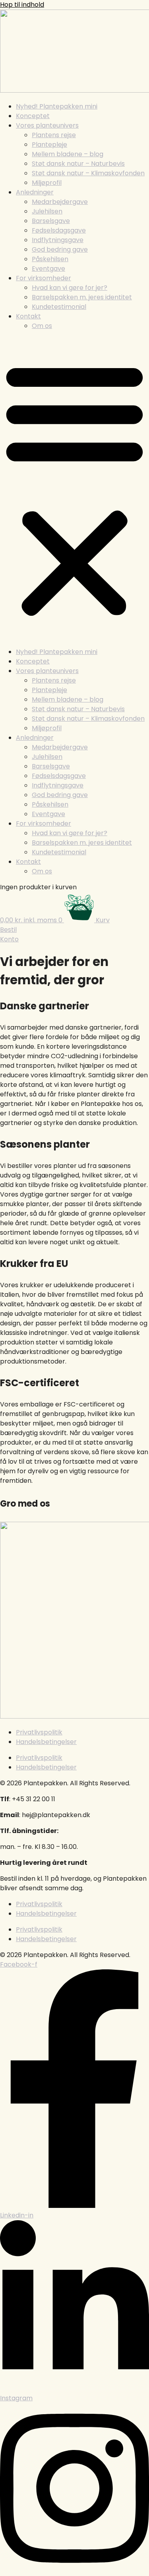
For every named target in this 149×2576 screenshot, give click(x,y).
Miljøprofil (47, 183)
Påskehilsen (50, 259)
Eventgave (48, 269)
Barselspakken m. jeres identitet (82, 297)
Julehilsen (47, 211)
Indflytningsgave (58, 240)
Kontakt (28, 316)
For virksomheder (44, 278)
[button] (74, 489)
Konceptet (33, 116)
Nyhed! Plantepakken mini (57, 106)
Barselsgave (51, 221)
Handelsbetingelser (46, 1742)
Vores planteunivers (47, 125)
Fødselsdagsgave (59, 230)
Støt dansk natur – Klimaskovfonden (88, 173)
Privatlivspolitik (39, 1732)
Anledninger (35, 192)
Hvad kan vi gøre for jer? (70, 288)
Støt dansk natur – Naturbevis (78, 164)
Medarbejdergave (60, 202)
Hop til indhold (22, 5)
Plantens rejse (54, 135)
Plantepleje (49, 145)
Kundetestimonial (59, 307)
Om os (42, 326)
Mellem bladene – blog (68, 154)
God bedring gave (60, 249)
